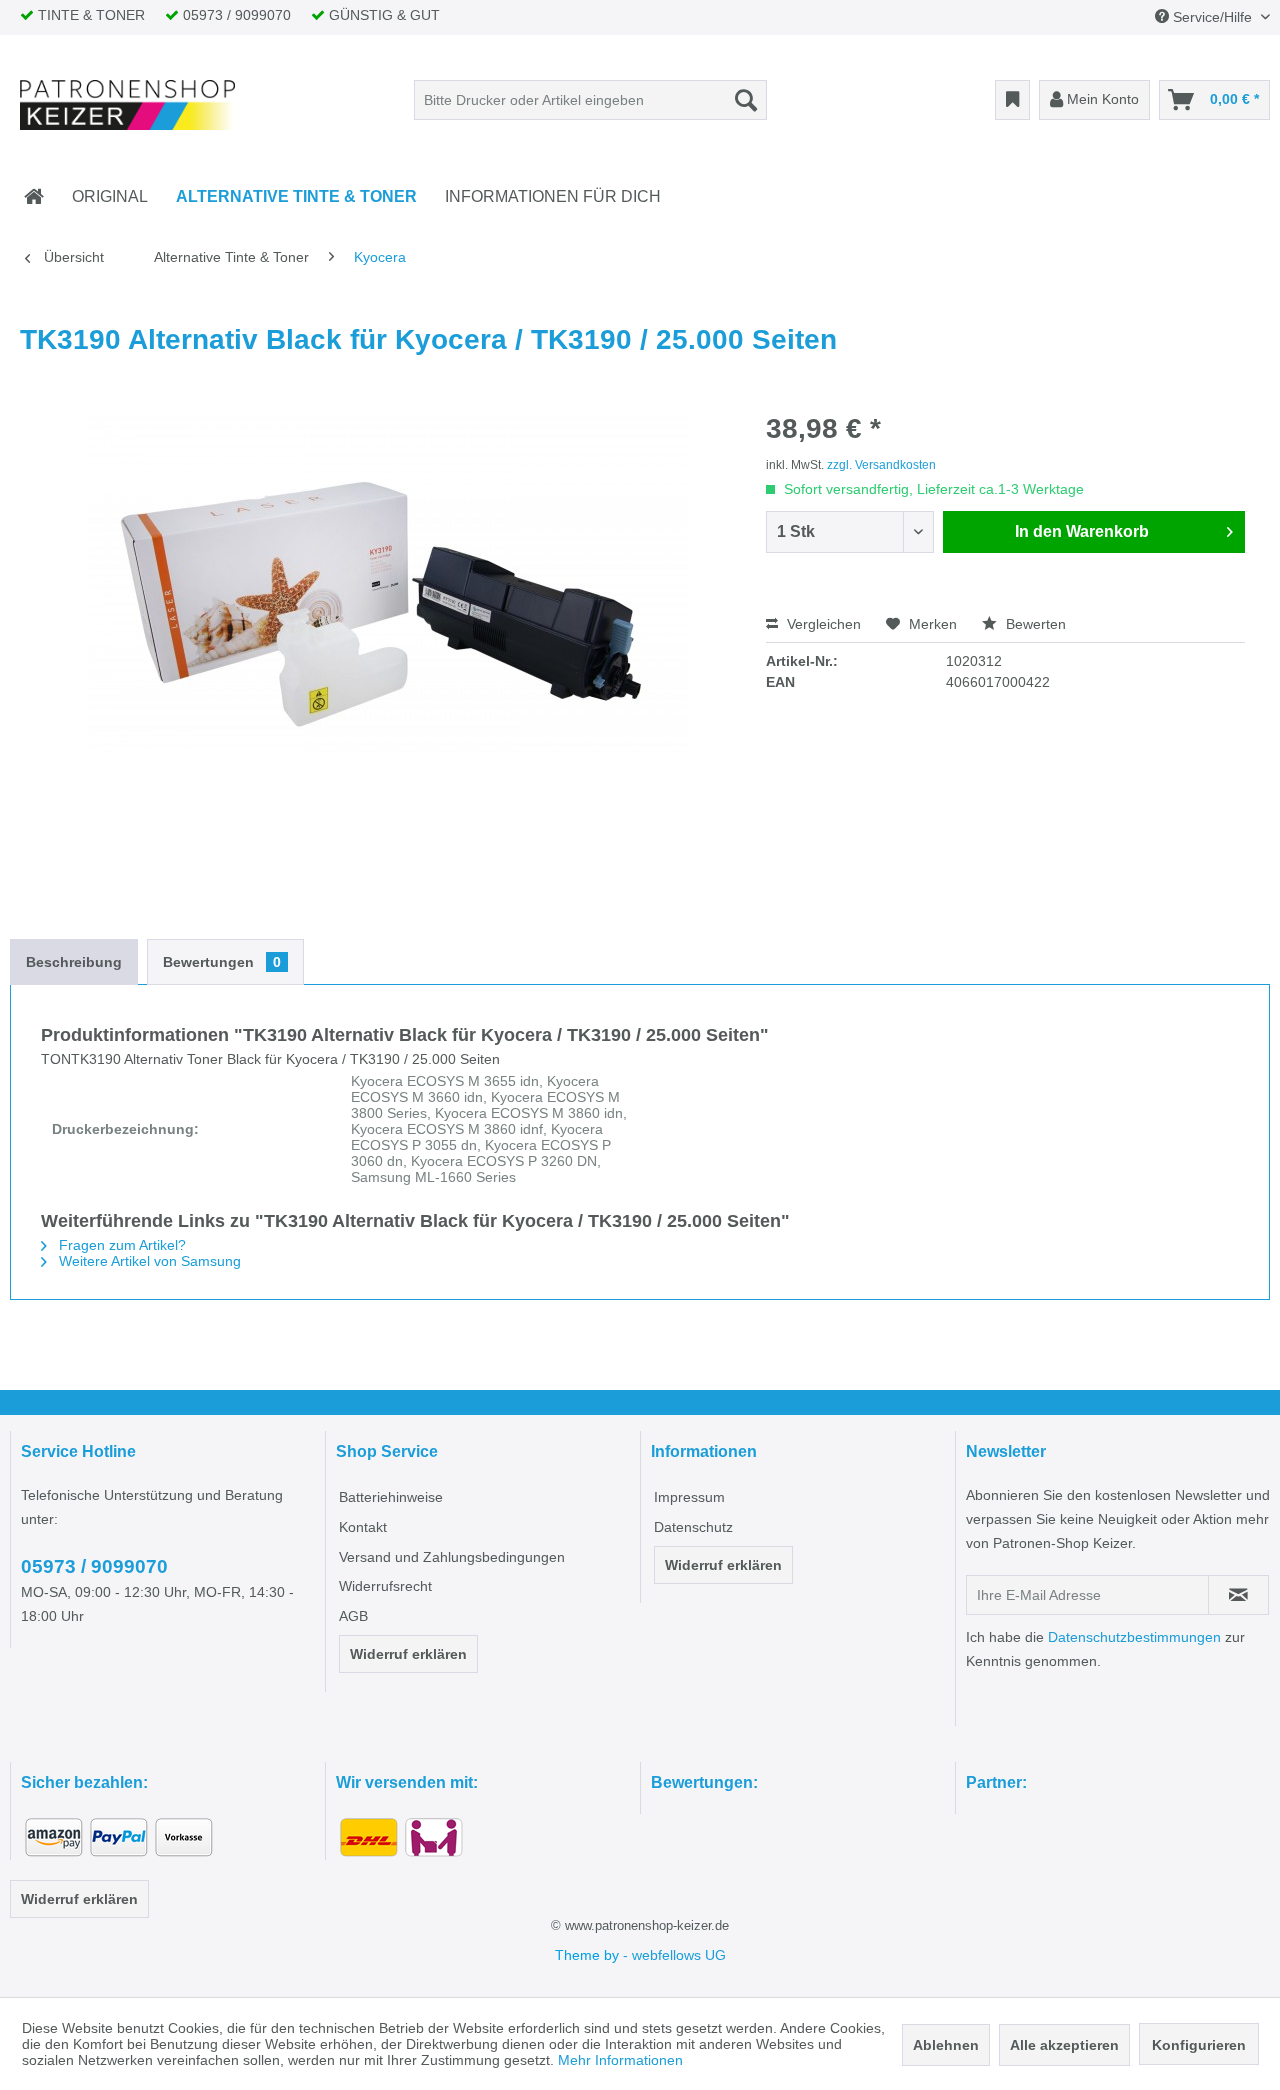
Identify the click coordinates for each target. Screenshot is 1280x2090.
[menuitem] (590, 100)
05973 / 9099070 (94, 1566)
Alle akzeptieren (1064, 2045)
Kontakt (363, 1527)
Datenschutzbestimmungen (1134, 1637)
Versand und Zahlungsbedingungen (452, 1557)
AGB (353, 1616)
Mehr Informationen (620, 2060)
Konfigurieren (1199, 2045)
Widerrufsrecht (385, 1586)
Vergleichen (822, 624)
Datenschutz (693, 1527)
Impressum (689, 1497)
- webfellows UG (674, 1955)
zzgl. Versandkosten (881, 465)
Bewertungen (222, 962)
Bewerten (1034, 624)
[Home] (34, 197)
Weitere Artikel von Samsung (148, 1261)
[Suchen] (746, 100)
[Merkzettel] (1012, 100)
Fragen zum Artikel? (120, 1245)
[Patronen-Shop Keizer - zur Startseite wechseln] (128, 105)
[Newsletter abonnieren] (1238, 1595)
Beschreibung (74, 962)
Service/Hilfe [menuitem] (1212, 17)
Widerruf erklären (408, 1654)
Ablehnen (946, 2045)
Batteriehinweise (391, 1497)
